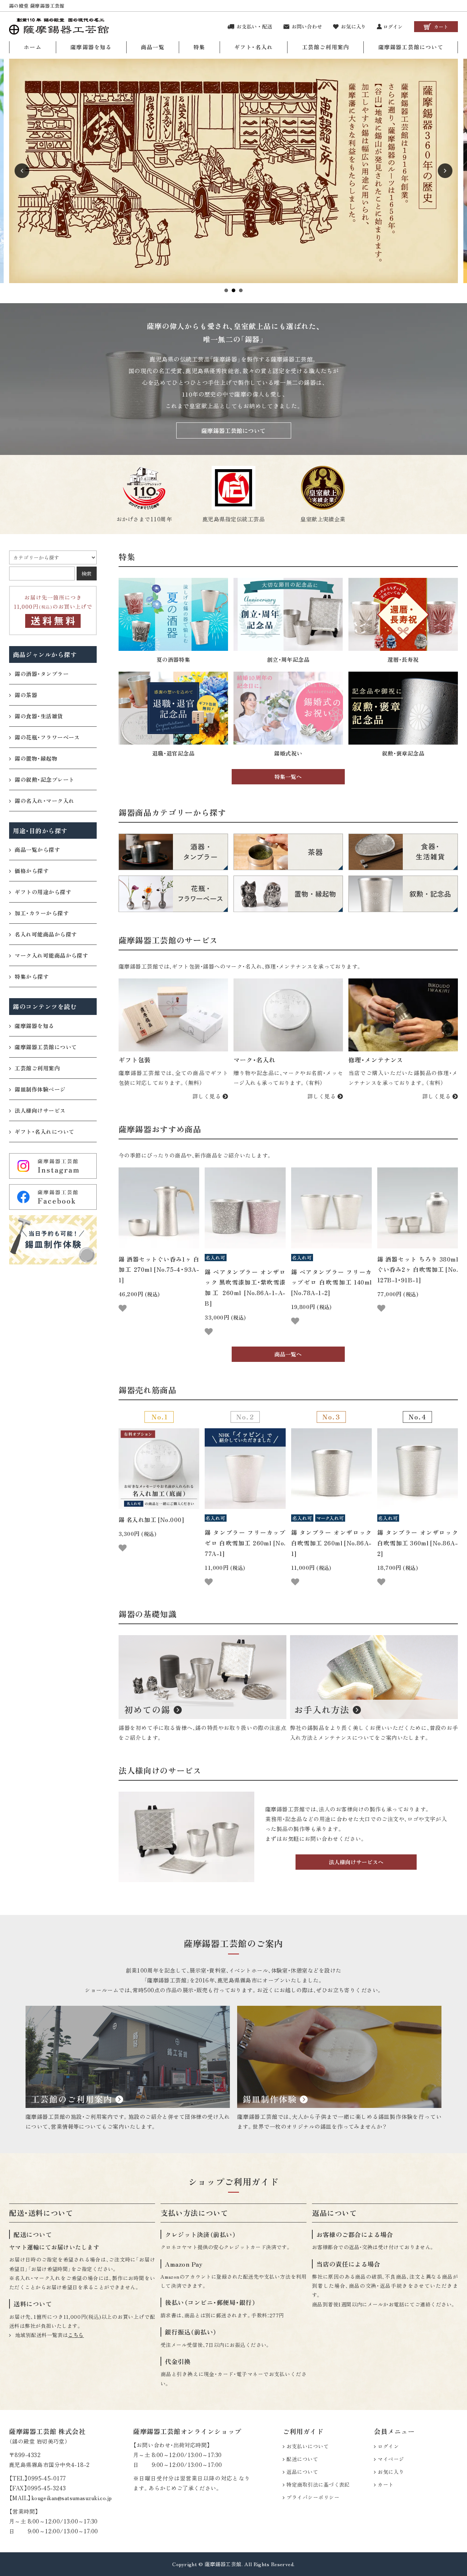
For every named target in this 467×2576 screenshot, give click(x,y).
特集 (199, 47)
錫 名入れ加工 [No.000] (151, 1519)
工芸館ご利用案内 (326, 47)
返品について (302, 2472)
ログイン (388, 2446)
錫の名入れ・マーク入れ (44, 801)
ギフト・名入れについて (44, 1131)
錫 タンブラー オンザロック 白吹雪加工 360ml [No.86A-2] (418, 1543)
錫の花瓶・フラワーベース (47, 737)
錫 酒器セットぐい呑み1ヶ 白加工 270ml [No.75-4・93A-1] (159, 1270)
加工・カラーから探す (42, 913)
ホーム (33, 47)
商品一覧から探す (37, 849)
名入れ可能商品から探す (46, 934)
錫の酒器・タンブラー (42, 674)
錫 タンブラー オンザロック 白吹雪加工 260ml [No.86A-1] (331, 1543)
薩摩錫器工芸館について (411, 47)
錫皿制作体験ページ (40, 1089)
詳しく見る (208, 1096)
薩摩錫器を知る (91, 47)
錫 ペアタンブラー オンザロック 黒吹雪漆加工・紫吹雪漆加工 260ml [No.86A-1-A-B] (245, 1287)
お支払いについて (308, 2446)
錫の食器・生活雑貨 (39, 716)
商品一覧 (153, 47)
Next (445, 171)
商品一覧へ (288, 1354)
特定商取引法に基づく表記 (318, 2484)
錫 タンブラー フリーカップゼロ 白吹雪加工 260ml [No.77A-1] (245, 1543)
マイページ (391, 2459)
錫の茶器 (26, 695)
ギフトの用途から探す (43, 892)
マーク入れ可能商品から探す (51, 955)
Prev (22, 171)
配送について (302, 2459)
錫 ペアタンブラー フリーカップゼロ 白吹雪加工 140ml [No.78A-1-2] (331, 1282)
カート (385, 2484)
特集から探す (32, 976)
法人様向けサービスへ (356, 1862)
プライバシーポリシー (313, 2497)
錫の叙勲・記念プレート (44, 779)
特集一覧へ (288, 777)
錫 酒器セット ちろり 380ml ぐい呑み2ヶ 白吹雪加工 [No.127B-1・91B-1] (418, 1270)
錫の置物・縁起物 (36, 758)
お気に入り (391, 2472)
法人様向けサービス (40, 1110)
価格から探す (32, 871)
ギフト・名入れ (254, 47)
